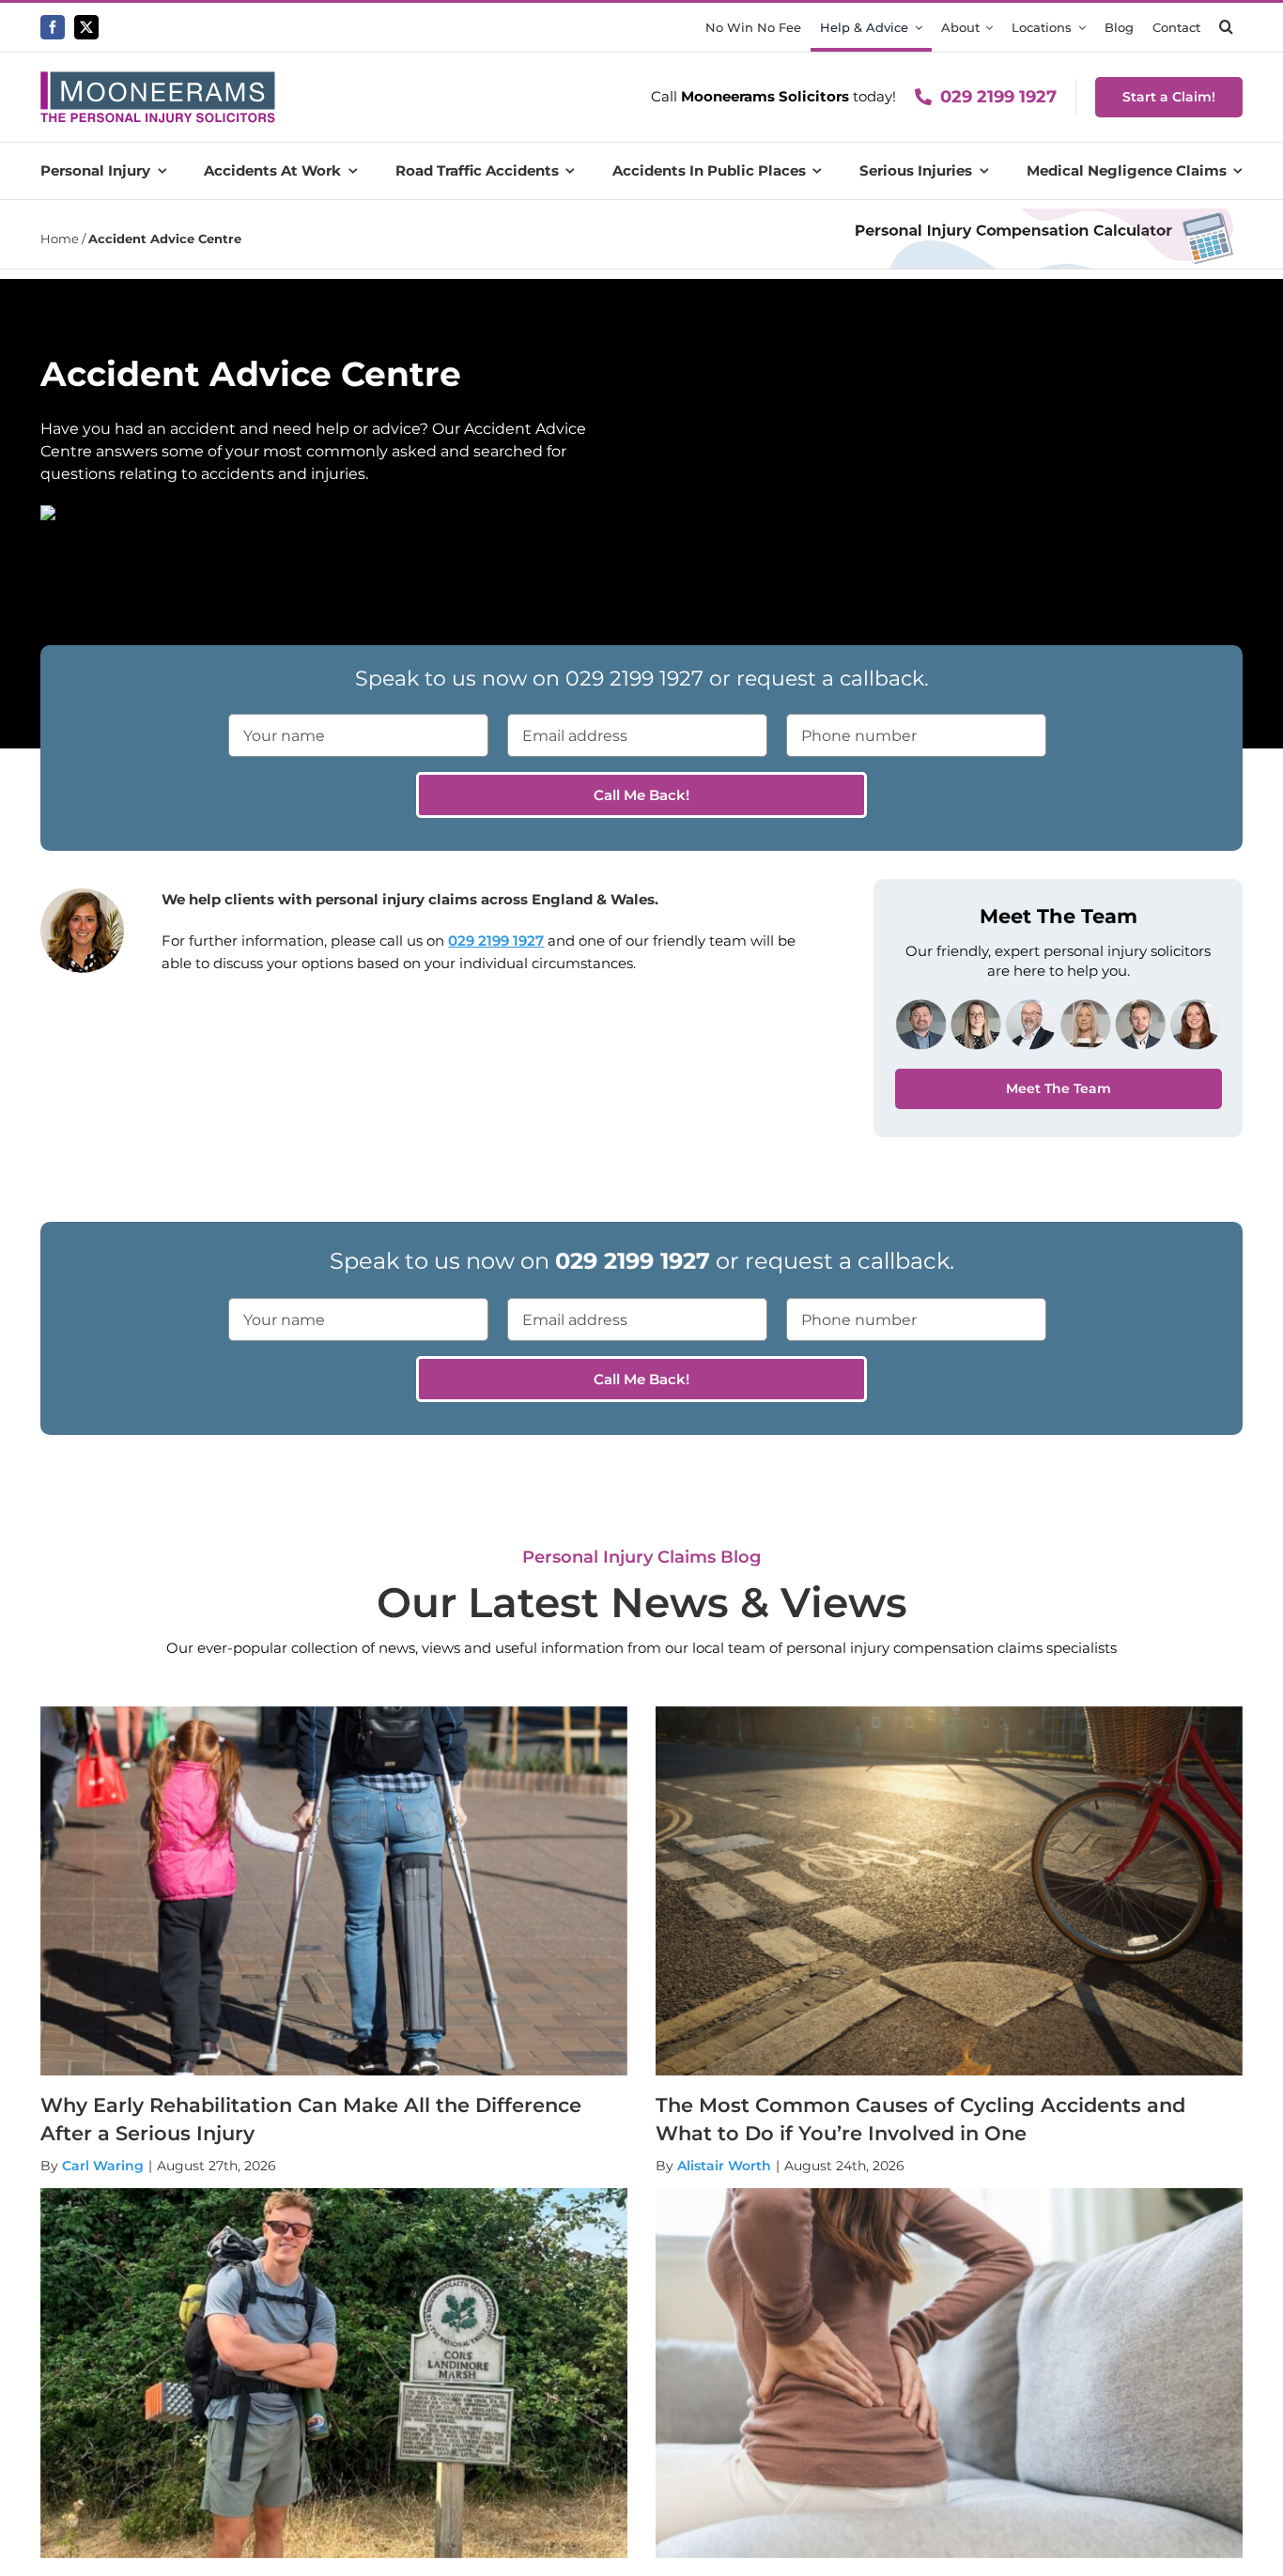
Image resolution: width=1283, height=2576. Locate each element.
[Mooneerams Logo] (158, 78)
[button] (1226, 27)
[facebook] (53, 27)
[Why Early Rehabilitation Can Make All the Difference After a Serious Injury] (334, 1891)
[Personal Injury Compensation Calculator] (1042, 216)
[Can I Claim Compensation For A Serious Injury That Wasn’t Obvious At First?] (949, 2373)
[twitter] (86, 27)
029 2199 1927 (998, 97)
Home (60, 239)
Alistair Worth (724, 2166)
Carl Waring (103, 2166)
